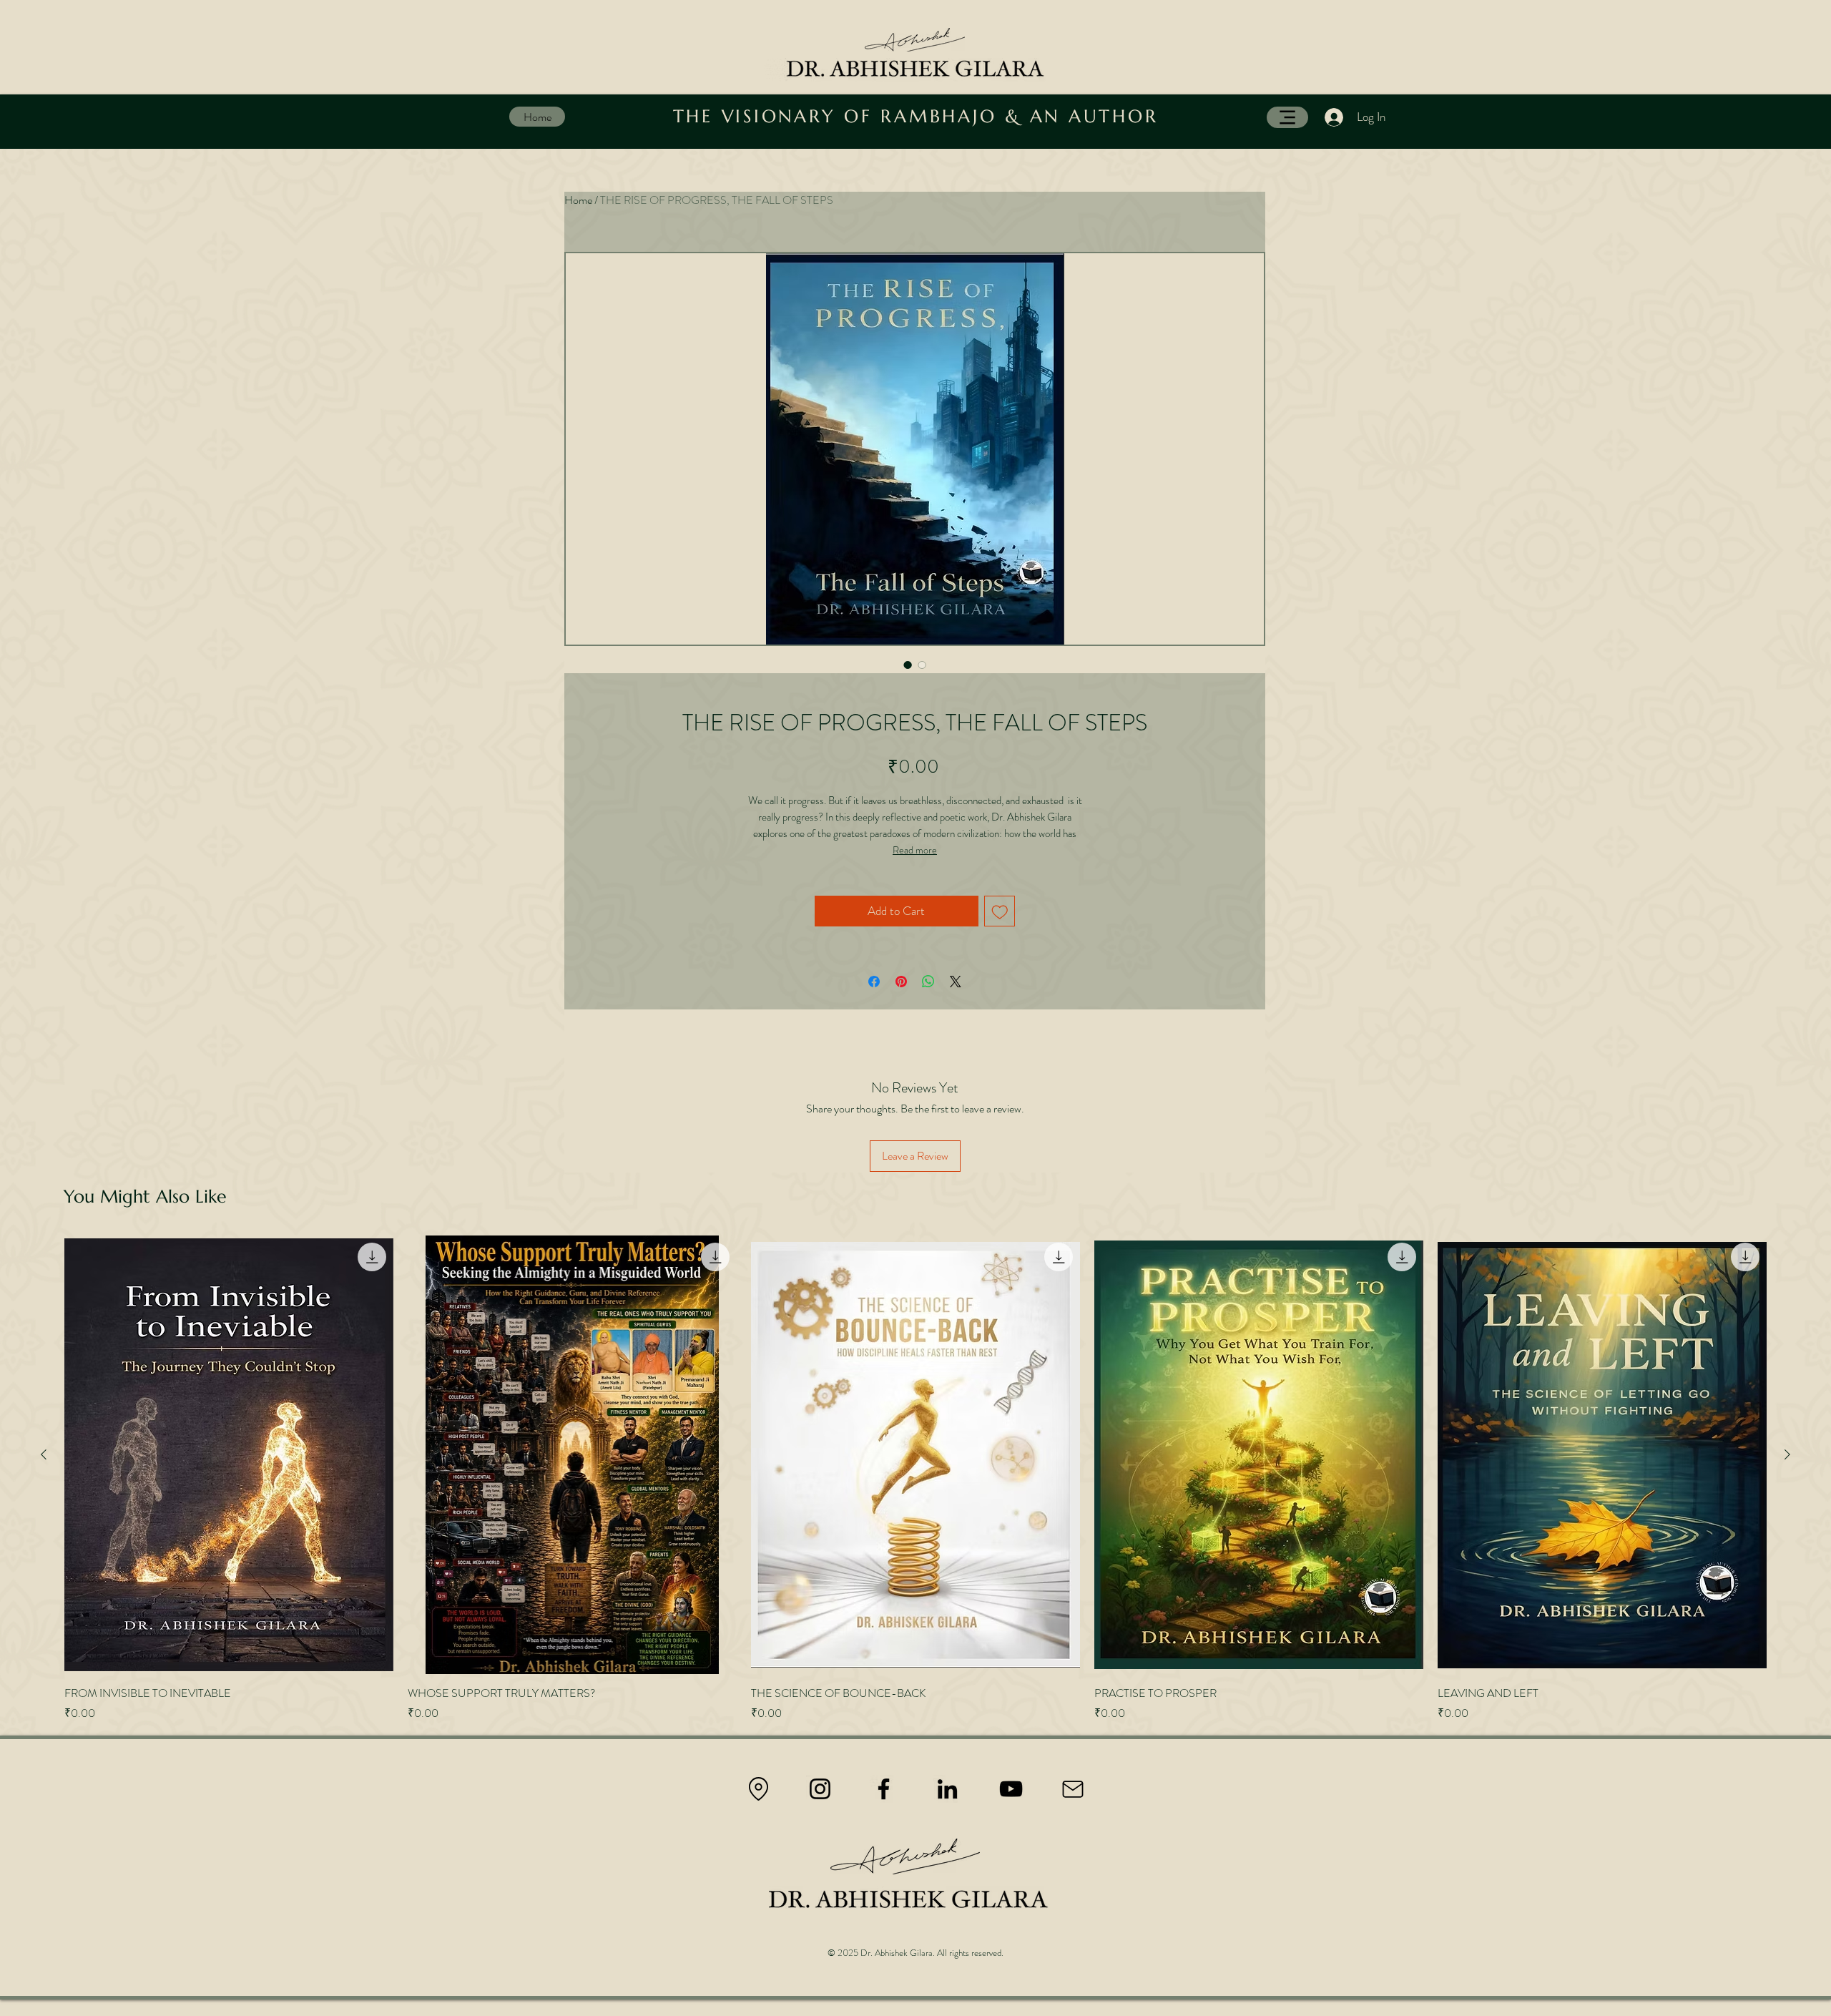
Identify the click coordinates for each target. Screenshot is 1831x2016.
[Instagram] (820, 1789)
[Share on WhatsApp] (928, 982)
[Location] (758, 1789)
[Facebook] (884, 1789)
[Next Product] (1787, 1454)
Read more (915, 850)
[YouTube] (1011, 1789)
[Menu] (1287, 117)
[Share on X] (956, 982)
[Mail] (1073, 1789)
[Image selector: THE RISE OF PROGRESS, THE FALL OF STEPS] (908, 665)
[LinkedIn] (947, 1789)
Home (578, 200)
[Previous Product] (44, 1454)
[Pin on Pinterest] (901, 982)
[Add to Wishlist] (1000, 911)
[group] (915, 1479)
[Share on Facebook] (874, 982)
